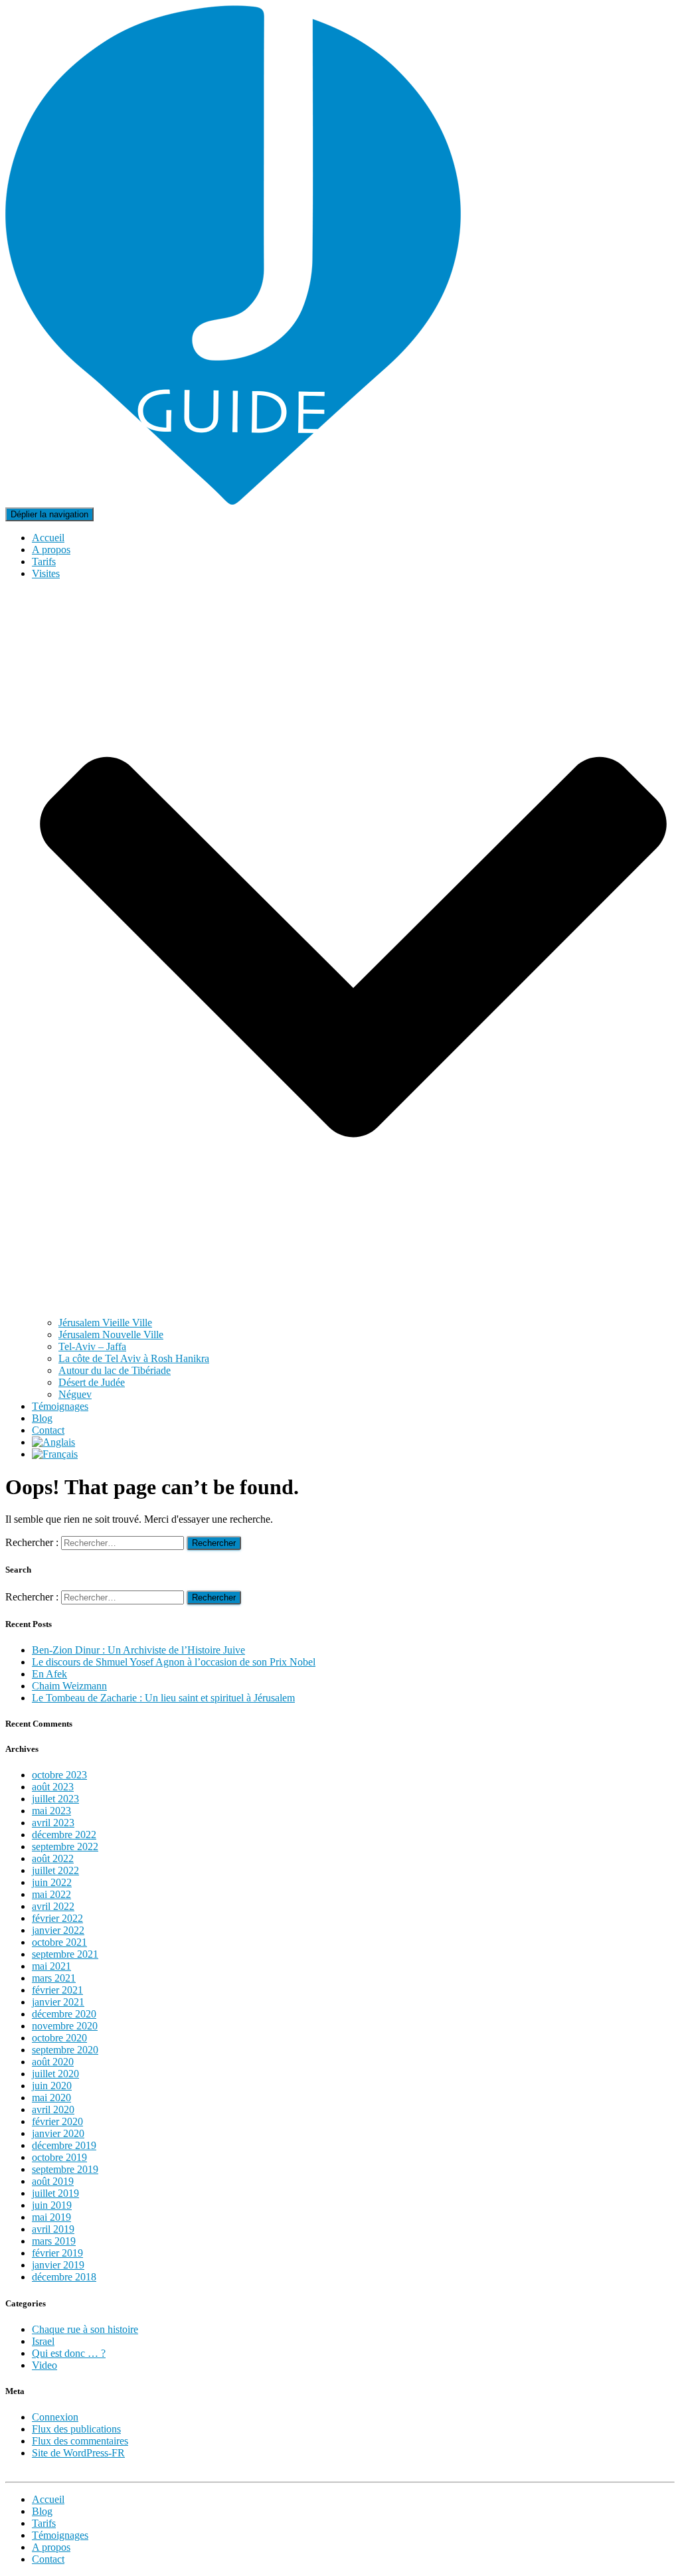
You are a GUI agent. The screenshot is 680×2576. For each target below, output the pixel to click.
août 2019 (53, 2181)
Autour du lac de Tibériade (115, 1370)
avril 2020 (53, 2109)
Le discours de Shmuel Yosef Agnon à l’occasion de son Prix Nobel (174, 1662)
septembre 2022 (65, 1846)
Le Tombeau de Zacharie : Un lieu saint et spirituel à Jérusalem (163, 1698)
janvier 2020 (58, 2133)
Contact (48, 1430)
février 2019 (57, 2253)
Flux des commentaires (80, 2441)
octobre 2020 (59, 2038)
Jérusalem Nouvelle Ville (111, 1334)
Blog (42, 1418)
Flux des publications (76, 2429)
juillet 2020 (55, 2074)
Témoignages (60, 1406)
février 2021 (57, 1990)
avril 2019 (53, 2229)
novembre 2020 (65, 2026)
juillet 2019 (55, 2193)
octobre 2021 (59, 1942)
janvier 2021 (58, 2002)
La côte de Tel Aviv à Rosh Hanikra (134, 1358)
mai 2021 (51, 1966)
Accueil (48, 538)
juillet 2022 (55, 1870)
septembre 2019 (65, 2169)
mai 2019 (51, 2217)
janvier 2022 (58, 1930)
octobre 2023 (59, 1775)
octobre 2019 (59, 2157)
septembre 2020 (65, 2050)
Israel (43, 2341)
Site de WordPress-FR (78, 2453)
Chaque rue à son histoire (85, 2329)
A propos (51, 550)
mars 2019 (54, 2241)
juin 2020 (52, 2086)
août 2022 (53, 1858)
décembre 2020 (64, 2014)
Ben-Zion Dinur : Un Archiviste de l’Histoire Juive (138, 1650)
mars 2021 (54, 1978)
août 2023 (53, 1787)
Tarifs (44, 561)
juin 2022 (52, 1882)
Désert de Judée (92, 1382)
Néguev (75, 1394)
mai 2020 (51, 2098)
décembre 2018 (64, 2277)
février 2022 (57, 1918)
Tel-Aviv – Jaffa (92, 1346)
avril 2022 (53, 1906)
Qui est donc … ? (69, 2353)
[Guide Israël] (233, 501)
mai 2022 (51, 1894)
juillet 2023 (55, 1799)
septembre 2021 (65, 1954)
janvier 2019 (58, 2265)
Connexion (55, 2417)
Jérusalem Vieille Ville (105, 1323)
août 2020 (53, 2062)
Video (44, 2365)
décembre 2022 (64, 1835)
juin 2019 (52, 2205)
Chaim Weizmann (69, 1686)
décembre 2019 (64, 2145)
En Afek (49, 1674)
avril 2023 (53, 1823)
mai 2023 (51, 1811)
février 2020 (57, 2121)
